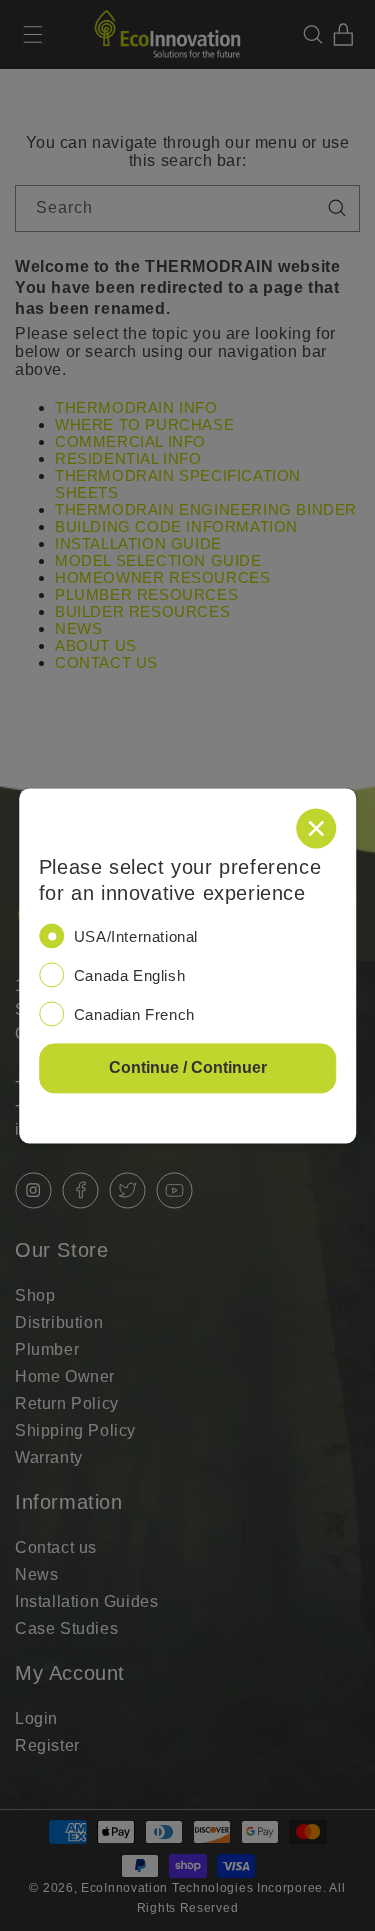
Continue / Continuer (188, 1067)
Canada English (129, 975)
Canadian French (134, 1014)
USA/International (136, 936)
